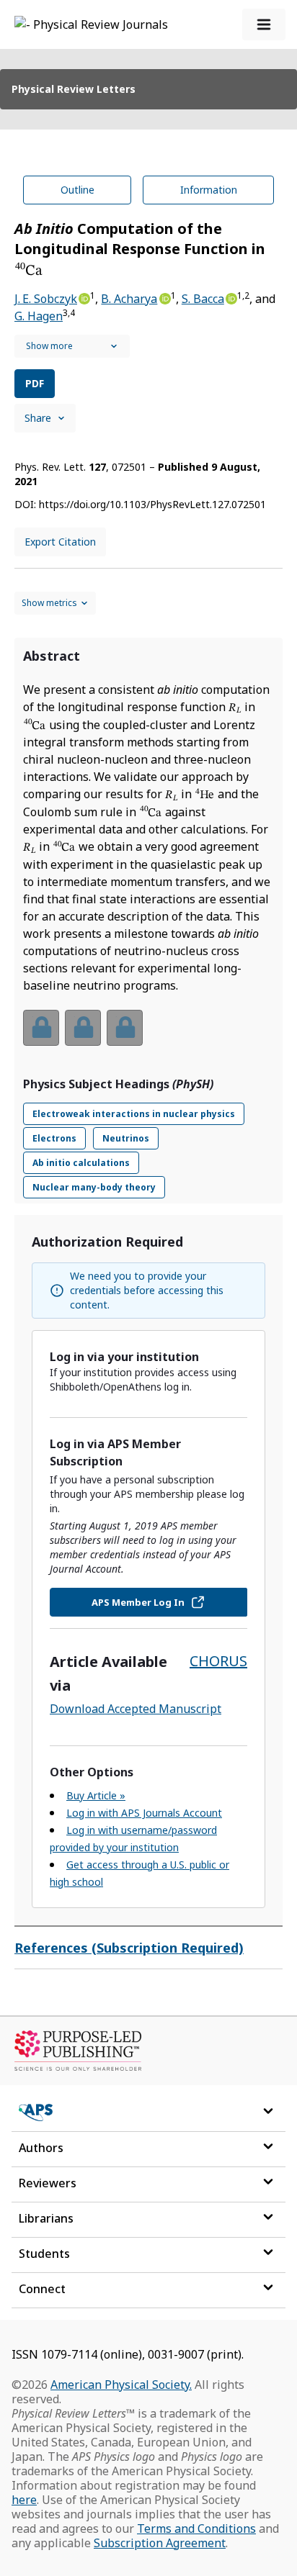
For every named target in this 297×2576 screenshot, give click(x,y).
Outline (77, 190)
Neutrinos (126, 1138)
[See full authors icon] (72, 346)
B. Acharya (129, 299)
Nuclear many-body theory (94, 1187)
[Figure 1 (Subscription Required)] (41, 1028)
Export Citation (60, 542)
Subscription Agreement (160, 2543)
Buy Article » (96, 1795)
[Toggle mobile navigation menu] (264, 24)
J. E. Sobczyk (46, 299)
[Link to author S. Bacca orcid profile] (231, 297)
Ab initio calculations (81, 1163)
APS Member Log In (138, 1602)
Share (38, 418)
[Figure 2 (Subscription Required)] (83, 1028)
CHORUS (218, 1661)
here (24, 2500)
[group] (148, 1037)
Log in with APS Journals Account (144, 1813)
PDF (35, 383)
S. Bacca (203, 299)
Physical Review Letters (74, 89)
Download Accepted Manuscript (136, 1709)
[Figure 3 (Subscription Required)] (125, 1028)
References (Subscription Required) (129, 1948)
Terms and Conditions (196, 2528)
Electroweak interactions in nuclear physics (134, 1114)
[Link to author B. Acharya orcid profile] (164, 297)
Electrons (54, 1138)
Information (209, 190)
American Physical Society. (121, 2385)
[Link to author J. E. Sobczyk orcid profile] (84, 297)
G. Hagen (39, 316)
